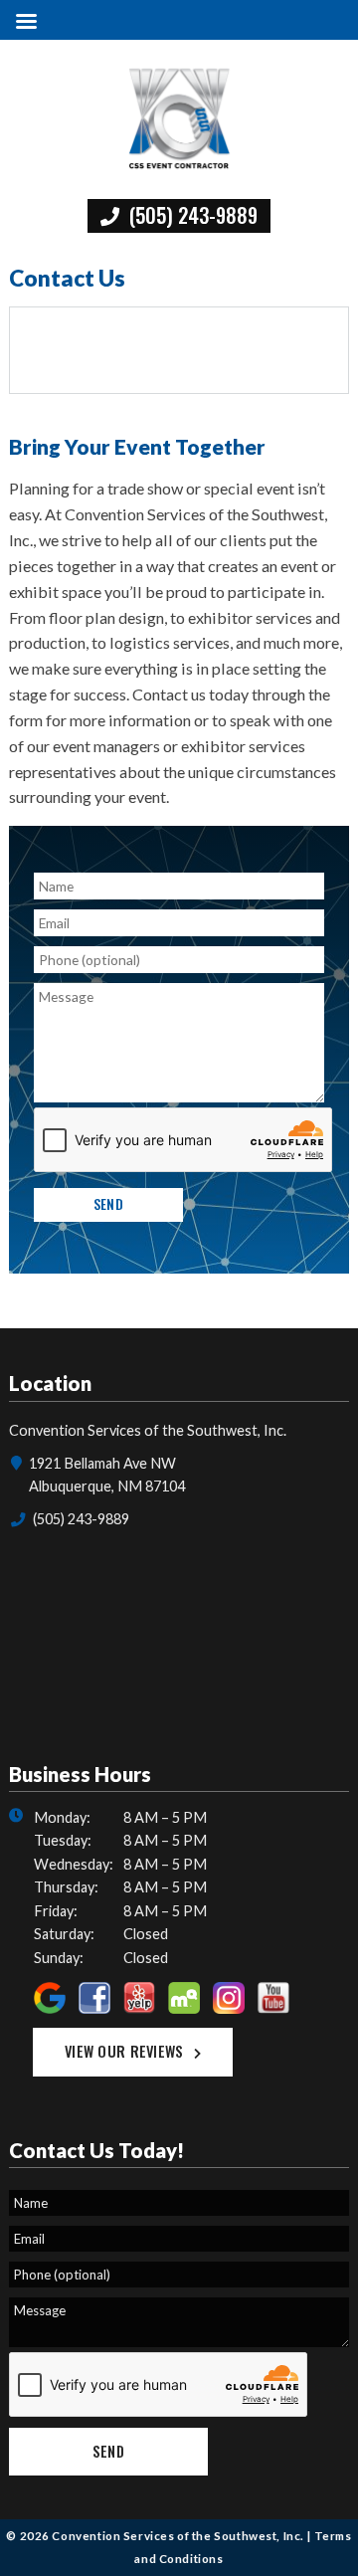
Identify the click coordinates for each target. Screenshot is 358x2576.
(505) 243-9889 (191, 215)
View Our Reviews (124, 2051)
